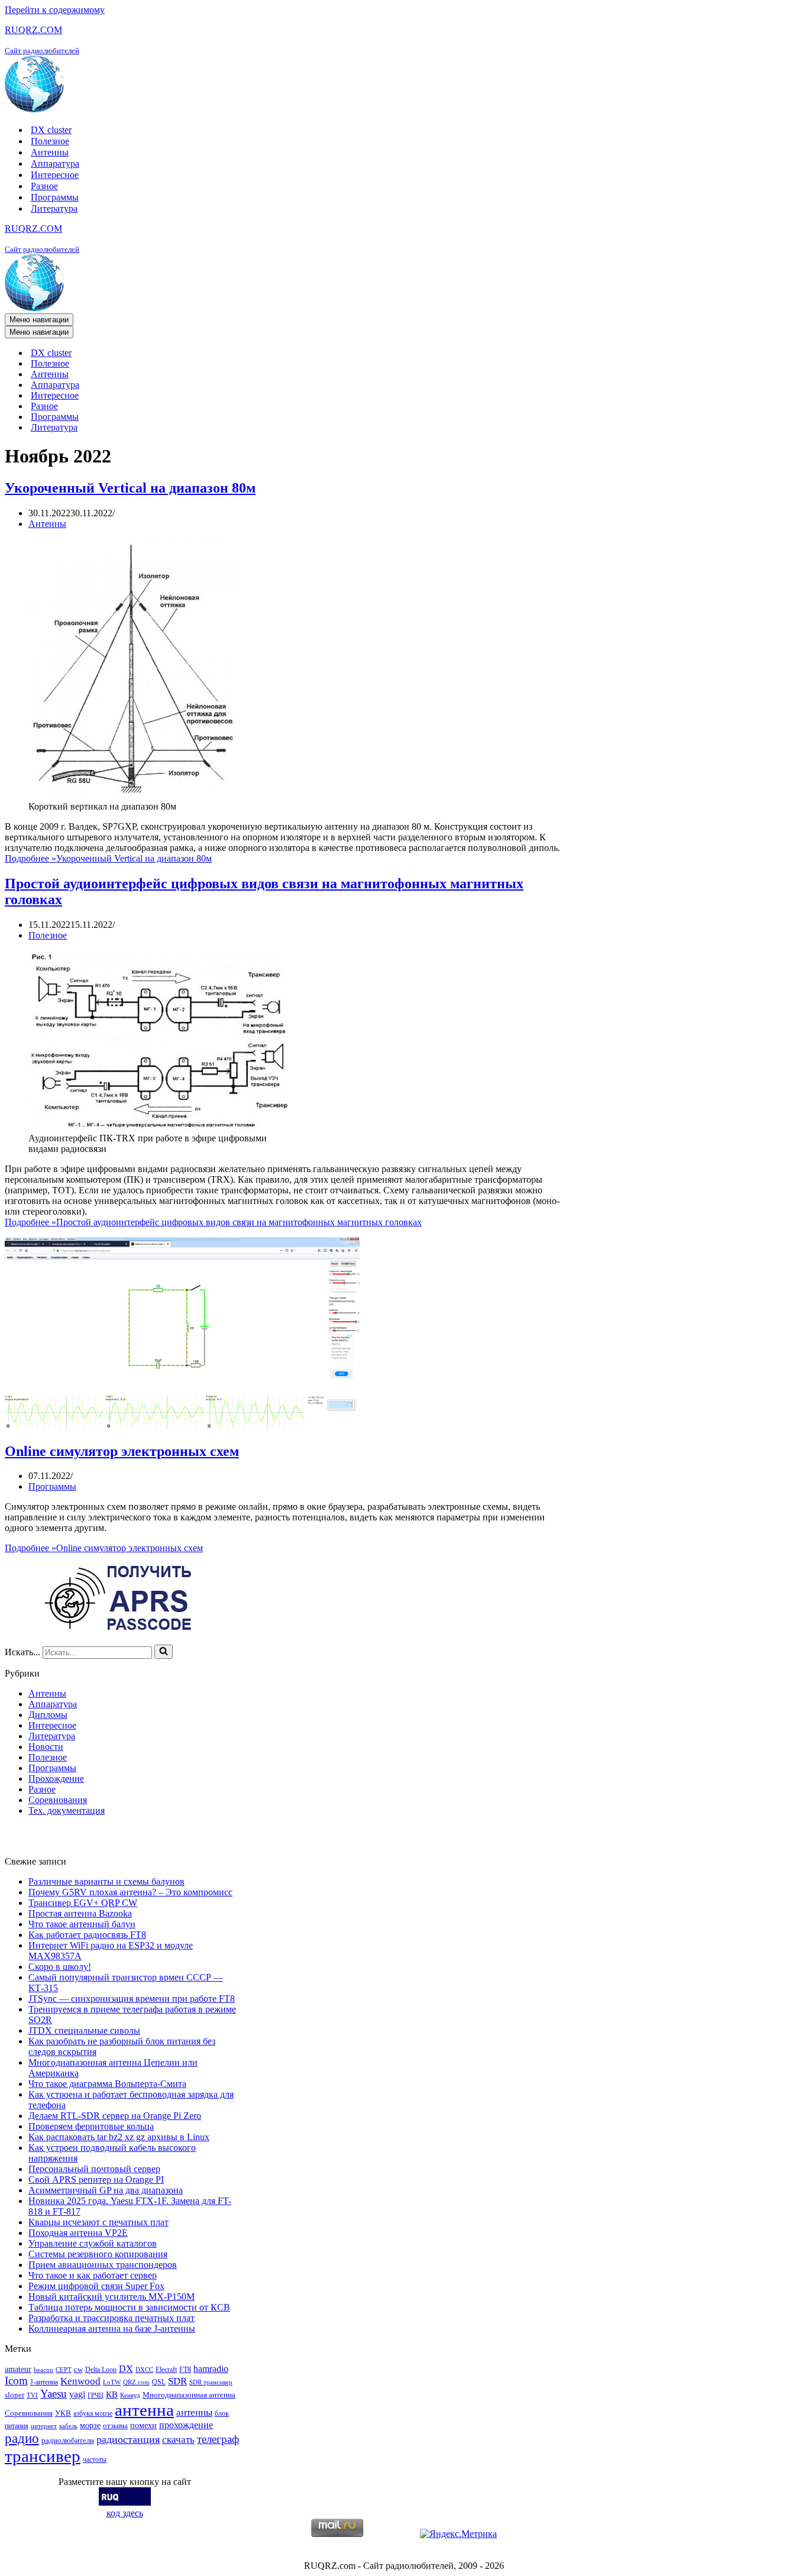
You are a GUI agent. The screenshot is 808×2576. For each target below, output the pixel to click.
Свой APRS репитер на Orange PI (96, 2179)
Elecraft (166, 2370)
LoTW (112, 2382)
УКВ (63, 2413)
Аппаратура (55, 164)
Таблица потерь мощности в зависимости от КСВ (129, 2307)
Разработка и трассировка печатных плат (111, 2318)
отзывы (115, 2425)
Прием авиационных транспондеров (103, 2265)
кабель (68, 2426)
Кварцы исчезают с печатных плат (98, 2222)
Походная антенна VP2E (78, 2233)
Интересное (55, 175)
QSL (159, 2382)
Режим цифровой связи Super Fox (96, 2286)
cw (78, 2369)
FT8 (185, 2370)
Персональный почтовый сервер (94, 2169)
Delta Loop (101, 2370)
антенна (144, 2410)
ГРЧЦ (96, 2395)
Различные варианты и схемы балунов (106, 1881)
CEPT (64, 2370)
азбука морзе (93, 2413)
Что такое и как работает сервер (93, 2275)
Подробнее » (108, 858)
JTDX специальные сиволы (84, 2030)
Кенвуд (130, 2395)
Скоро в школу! (60, 1967)
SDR (177, 2381)
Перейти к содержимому (55, 10)
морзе (90, 2425)
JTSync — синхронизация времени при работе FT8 (132, 1999)
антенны (194, 2412)
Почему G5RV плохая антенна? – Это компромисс (130, 1892)
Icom (16, 2381)
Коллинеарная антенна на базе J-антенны (112, 2329)
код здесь (125, 2513)
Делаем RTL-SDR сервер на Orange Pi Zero (115, 2116)
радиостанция (128, 2439)
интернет (44, 2426)
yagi (77, 2394)
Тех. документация (67, 1810)
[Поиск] (164, 1652)
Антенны (50, 152)
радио (22, 2438)
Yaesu (54, 2394)
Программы (55, 197)
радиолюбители (68, 2440)
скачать (178, 2440)
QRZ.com (136, 2382)
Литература (54, 208)
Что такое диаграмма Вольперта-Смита (107, 2084)
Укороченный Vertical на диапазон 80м (130, 488)
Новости (46, 1747)
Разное (44, 186)
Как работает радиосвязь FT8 (87, 1935)
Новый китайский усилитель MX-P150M (111, 2297)
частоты (95, 2460)
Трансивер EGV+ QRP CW (83, 1903)
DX (126, 2369)
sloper (14, 2395)
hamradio (211, 2369)
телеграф (218, 2439)
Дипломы (48, 1715)
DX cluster (51, 130)
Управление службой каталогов (93, 2243)
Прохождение (56, 1779)
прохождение (186, 2425)
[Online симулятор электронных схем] (182, 1426)
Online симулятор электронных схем (122, 1451)
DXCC (144, 2370)
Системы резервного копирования (98, 2254)
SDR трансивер (211, 2382)
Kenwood (80, 2381)
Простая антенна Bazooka (80, 1913)
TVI (32, 2395)
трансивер (43, 2456)
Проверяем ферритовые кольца (91, 2126)
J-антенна (44, 2382)
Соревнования (58, 1800)
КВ (112, 2394)
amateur (18, 2369)
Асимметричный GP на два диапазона (106, 2190)
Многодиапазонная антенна (189, 2395)
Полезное (50, 141)
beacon (43, 2370)
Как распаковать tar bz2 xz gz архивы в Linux (119, 2137)
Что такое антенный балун (82, 1924)
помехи (143, 2425)
